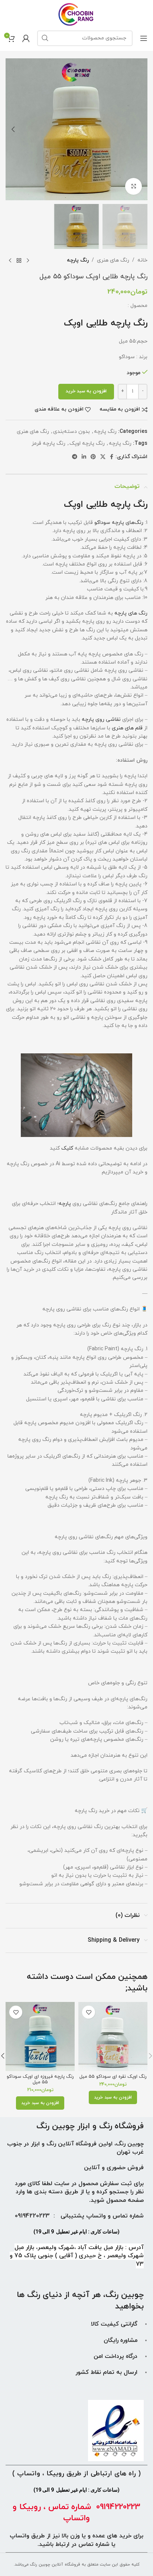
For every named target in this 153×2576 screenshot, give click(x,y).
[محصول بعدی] (10, 261)
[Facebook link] (112, 457)
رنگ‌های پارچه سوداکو (119, 523)
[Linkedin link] (84, 457)
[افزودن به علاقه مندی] (89, 2012)
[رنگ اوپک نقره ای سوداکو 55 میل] (113, 2037)
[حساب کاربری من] (26, 38)
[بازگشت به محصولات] (19, 261)
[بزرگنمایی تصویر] (134, 186)
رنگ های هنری (113, 260)
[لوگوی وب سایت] (77, 14)
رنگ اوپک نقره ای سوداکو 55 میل (113, 2077)
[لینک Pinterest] (93, 457)
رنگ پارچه (78, 260)
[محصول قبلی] (28, 261)
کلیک (67, 1148)
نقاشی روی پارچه (101, 720)
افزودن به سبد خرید (86, 391)
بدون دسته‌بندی (71, 432)
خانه (142, 260)
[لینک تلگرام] (75, 457)
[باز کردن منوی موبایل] (144, 38)
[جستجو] (45, 38)
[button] (140, 129)
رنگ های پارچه (131, 613)
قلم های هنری (127, 728)
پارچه (65, 1204)
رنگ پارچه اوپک (87, 443)
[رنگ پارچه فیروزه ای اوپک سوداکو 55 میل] (40, 2037)
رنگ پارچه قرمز (48, 443)
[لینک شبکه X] (103, 457)
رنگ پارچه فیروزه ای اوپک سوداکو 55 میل (40, 2079)
